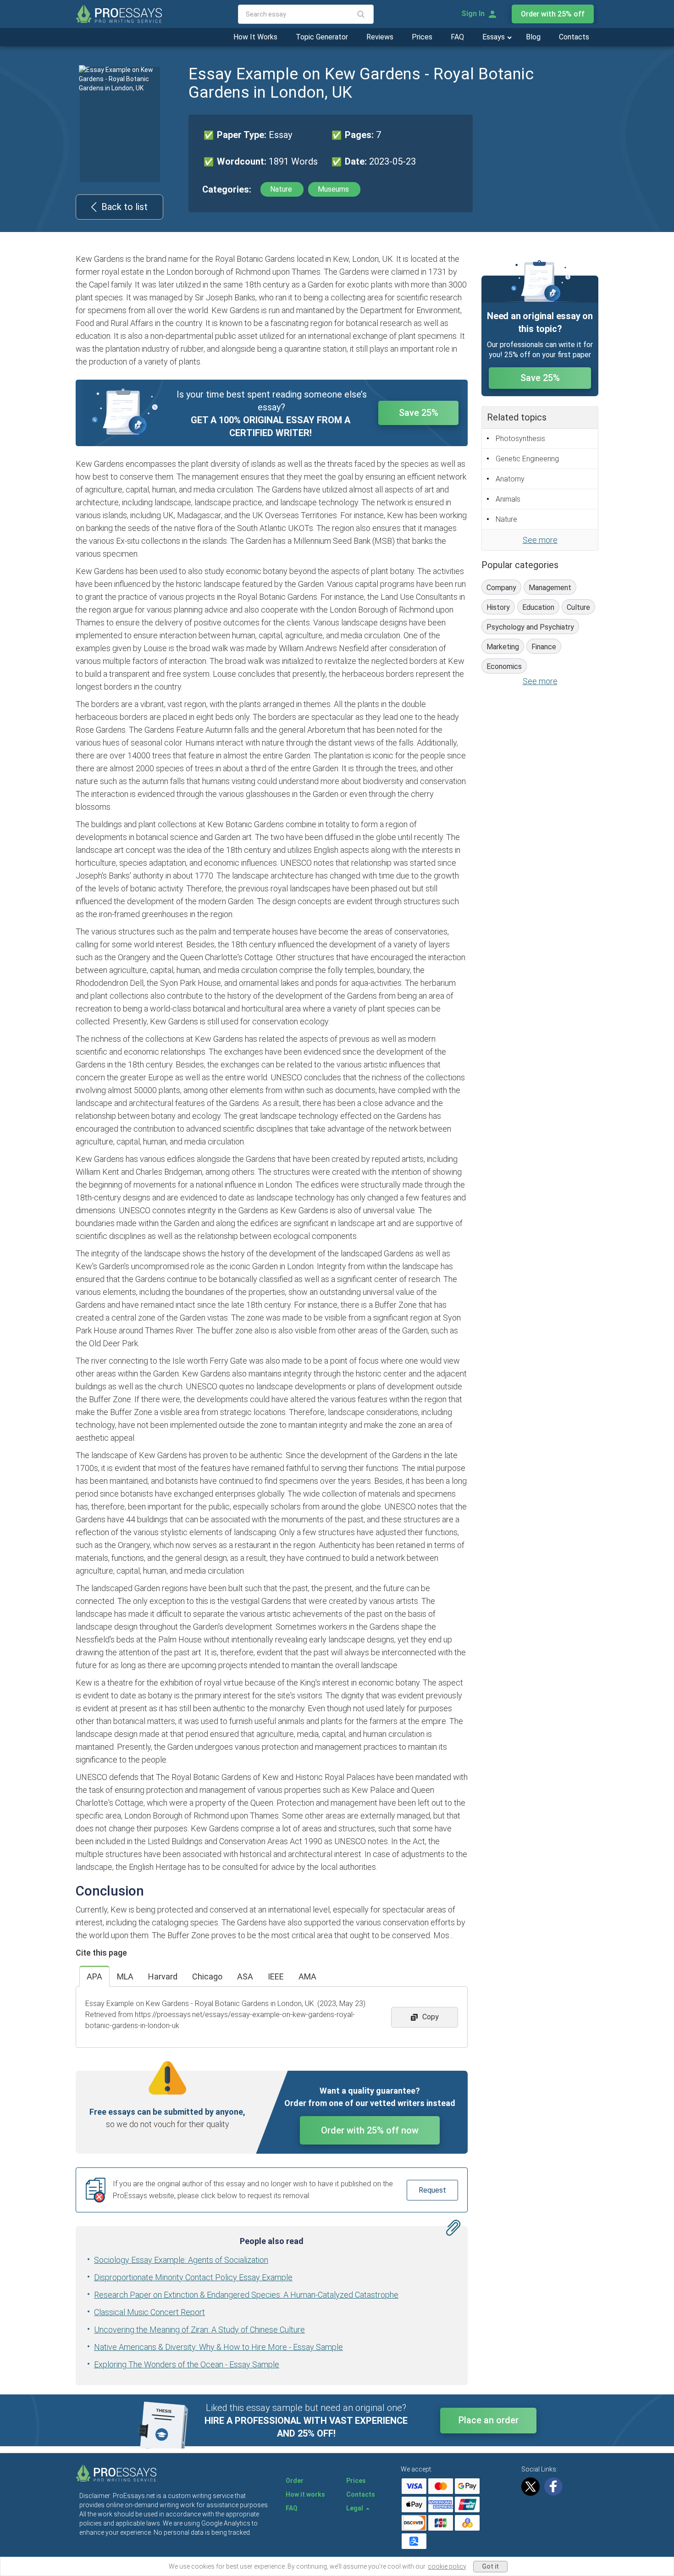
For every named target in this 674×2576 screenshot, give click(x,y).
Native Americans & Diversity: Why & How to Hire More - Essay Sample (218, 2347)
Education (538, 607)
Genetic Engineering (527, 459)
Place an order (489, 2420)
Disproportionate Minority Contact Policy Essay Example (193, 2277)
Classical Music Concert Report (149, 2312)
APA (94, 1976)
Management (550, 588)
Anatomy (510, 479)
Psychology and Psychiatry (530, 627)
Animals (508, 499)
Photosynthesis (520, 439)
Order (295, 2481)
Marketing (503, 647)
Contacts (574, 37)
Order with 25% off (553, 14)
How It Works (255, 37)
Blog (533, 37)
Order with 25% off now (370, 2130)
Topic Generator (322, 37)
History (498, 607)
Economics (504, 666)
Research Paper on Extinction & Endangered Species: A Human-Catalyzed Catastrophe (246, 2295)
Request (432, 2190)
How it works (305, 2494)
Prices (422, 37)
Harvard (163, 1976)
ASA (245, 1976)
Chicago (207, 1976)
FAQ (457, 37)
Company (501, 588)
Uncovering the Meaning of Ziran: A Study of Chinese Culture (199, 2330)
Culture (578, 607)
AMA (307, 1976)
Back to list (124, 207)
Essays (494, 37)
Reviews (380, 37)
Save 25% (419, 413)
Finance (544, 647)
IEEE (276, 1976)
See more (540, 540)
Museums (334, 189)
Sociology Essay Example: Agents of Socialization (181, 2260)
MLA (125, 1976)
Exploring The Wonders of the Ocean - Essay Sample (187, 2364)
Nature (282, 189)
